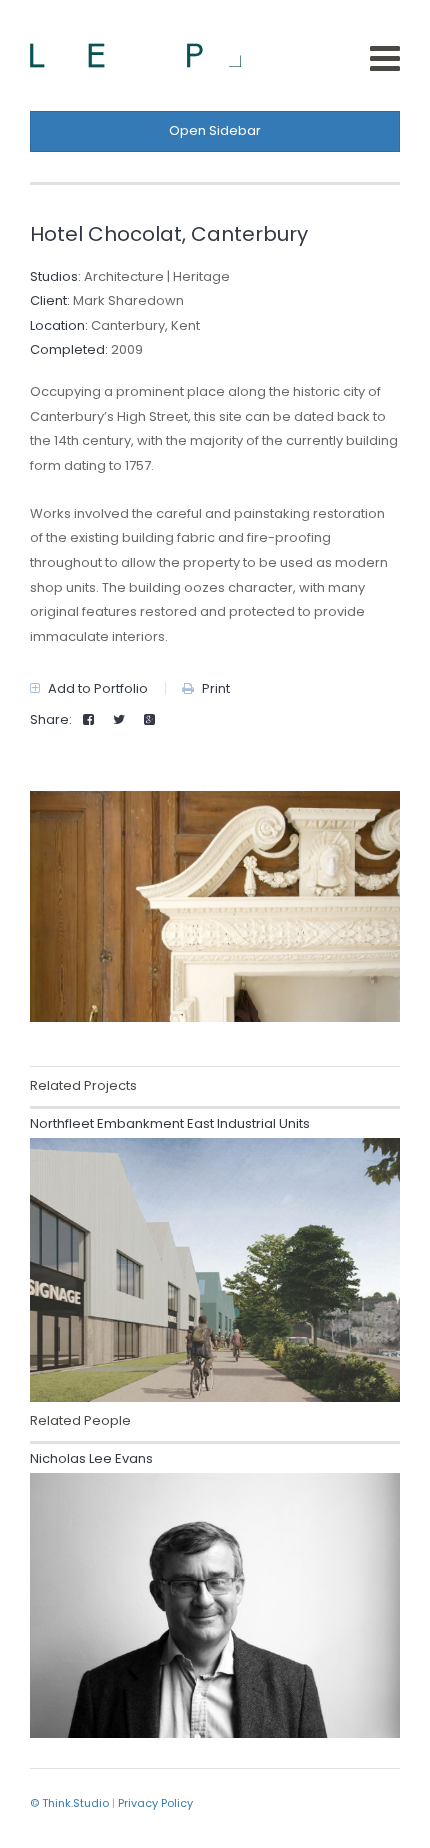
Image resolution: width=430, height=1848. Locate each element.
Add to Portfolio (96, 688)
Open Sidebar (215, 130)
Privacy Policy (155, 1803)
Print (214, 688)
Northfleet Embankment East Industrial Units (170, 1123)
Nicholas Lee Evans (91, 1458)
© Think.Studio (69, 1803)
